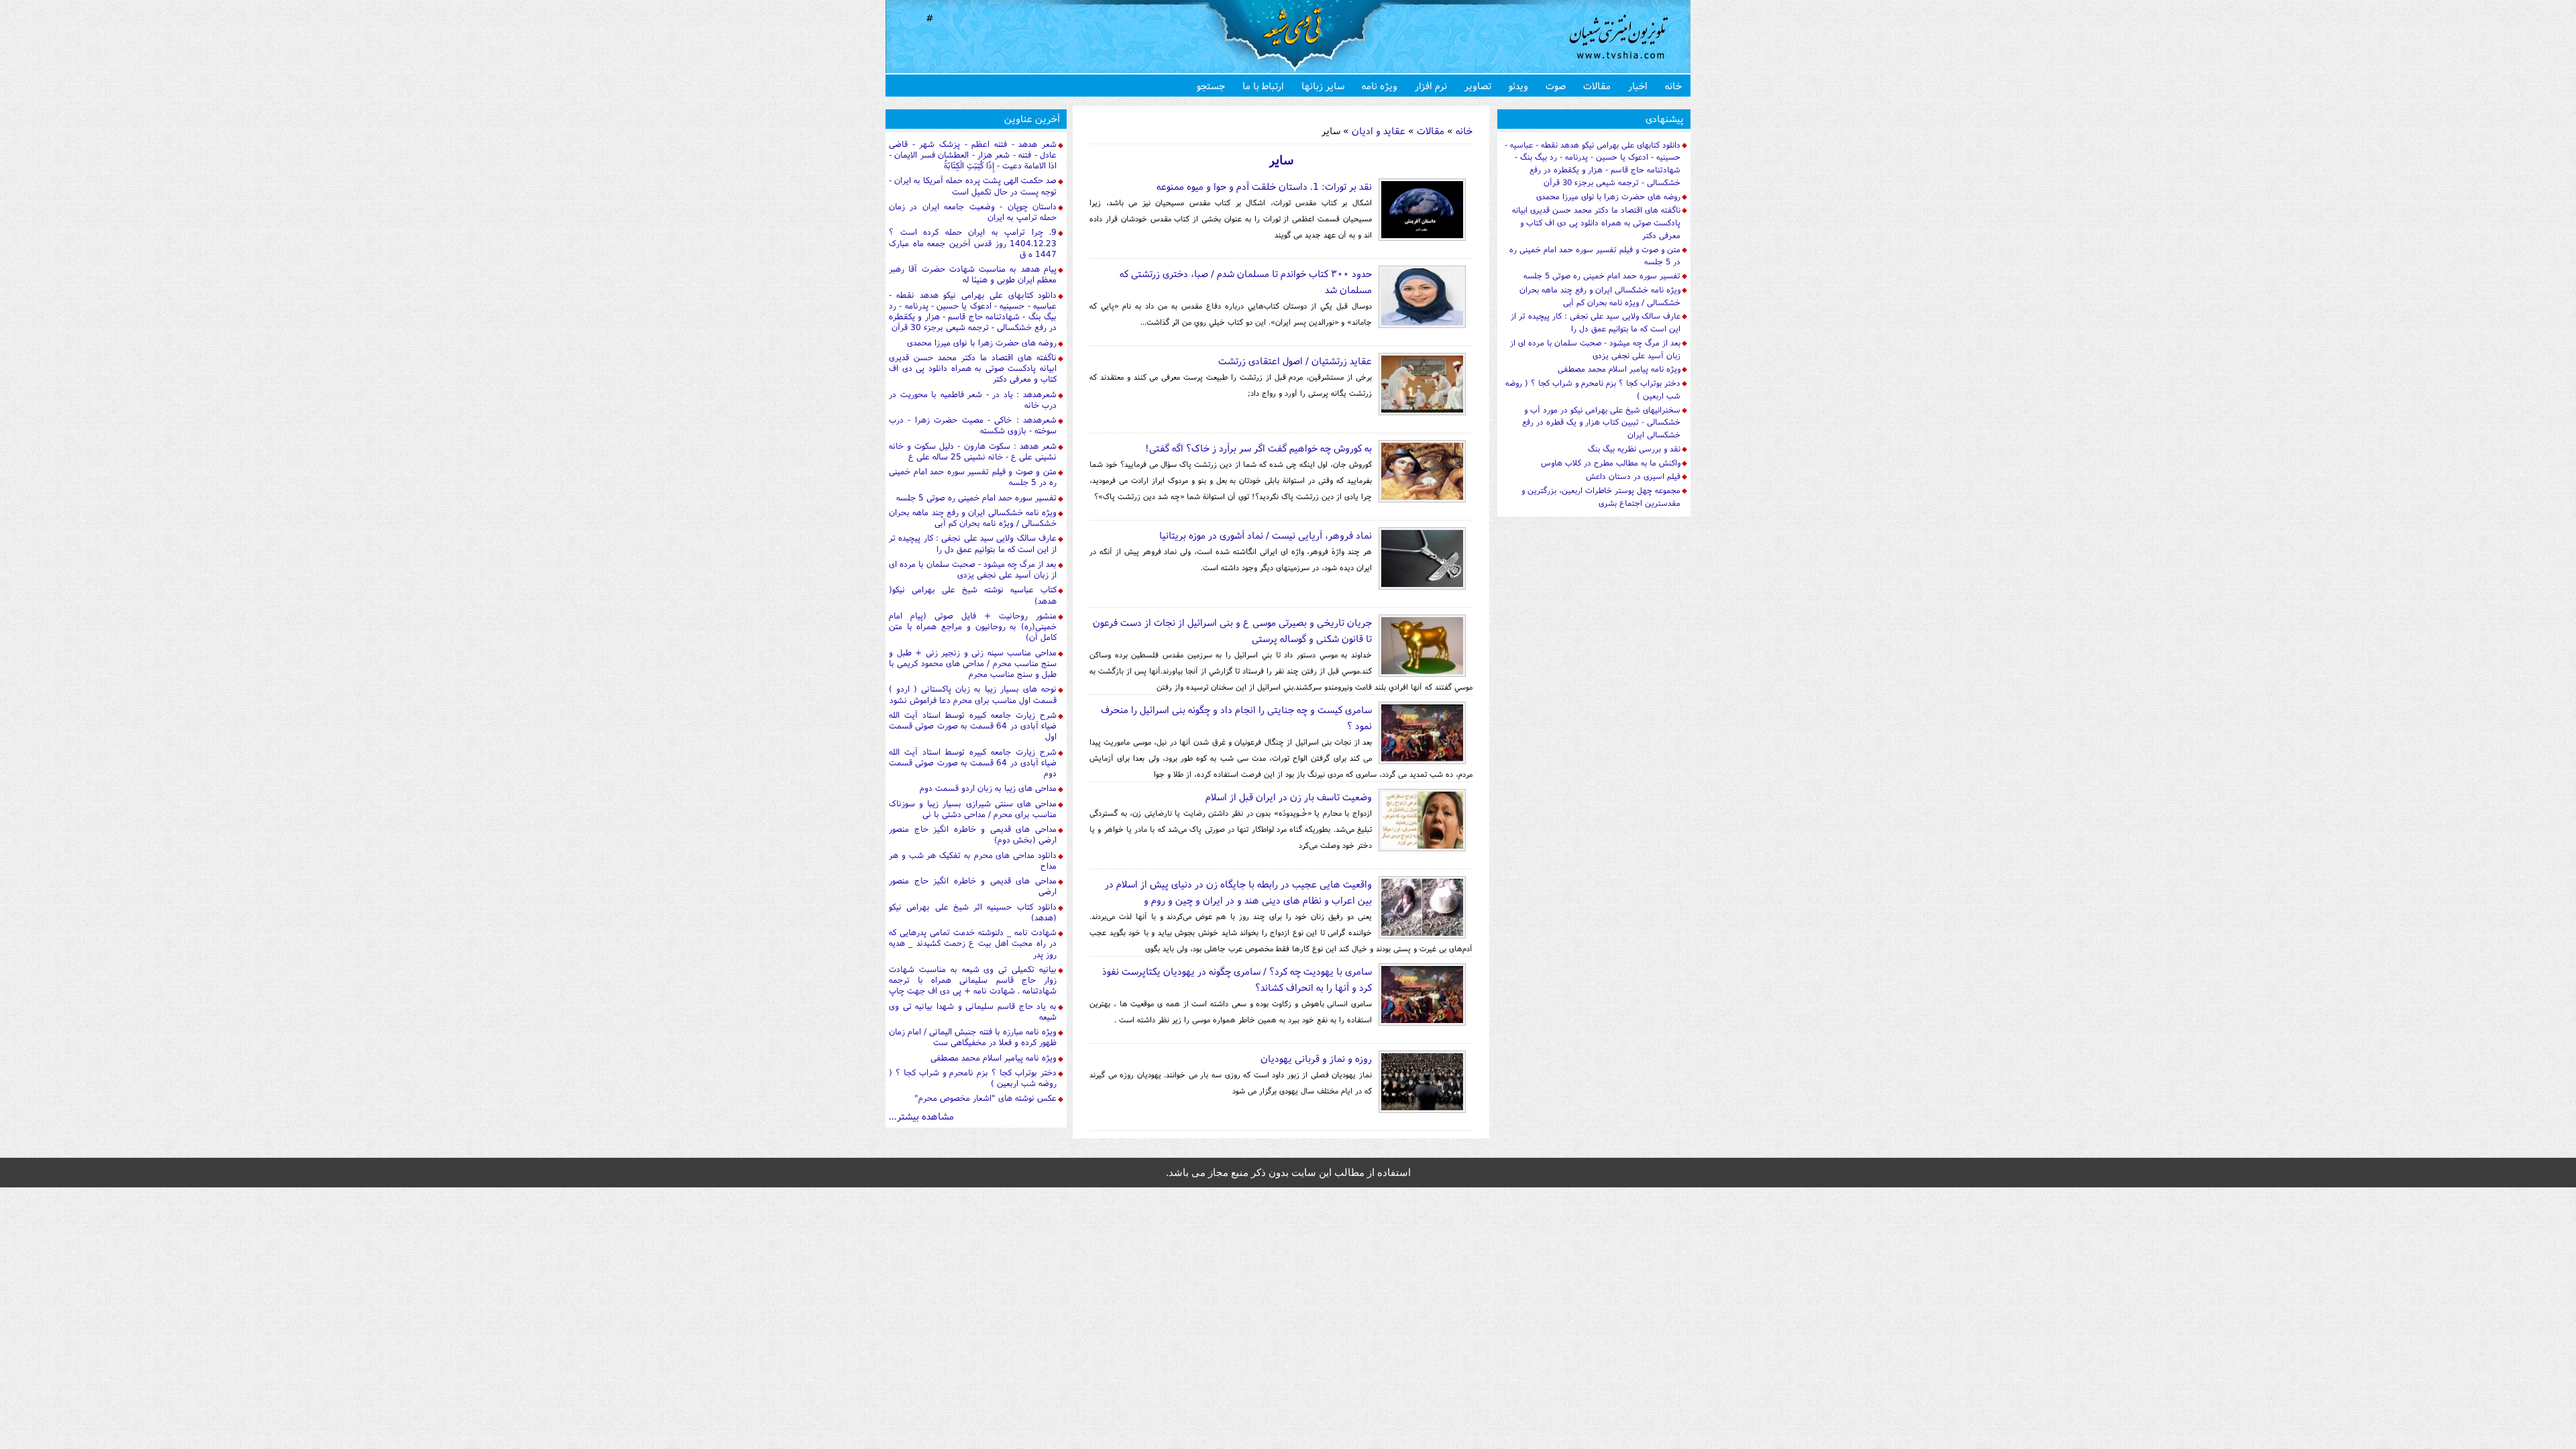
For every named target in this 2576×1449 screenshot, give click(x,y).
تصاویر (1478, 86)
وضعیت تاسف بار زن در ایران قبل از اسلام (1289, 797)
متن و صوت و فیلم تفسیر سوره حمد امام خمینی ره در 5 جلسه (973, 477)
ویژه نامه (1380, 86)
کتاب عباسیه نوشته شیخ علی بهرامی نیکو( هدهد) (973, 595)
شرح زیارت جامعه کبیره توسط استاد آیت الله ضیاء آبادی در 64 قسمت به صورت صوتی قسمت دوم (973, 763)
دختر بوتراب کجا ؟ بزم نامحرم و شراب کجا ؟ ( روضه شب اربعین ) (973, 1078)
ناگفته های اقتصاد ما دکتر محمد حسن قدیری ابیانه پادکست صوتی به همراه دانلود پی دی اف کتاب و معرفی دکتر (973, 368)
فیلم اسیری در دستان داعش (1633, 476)
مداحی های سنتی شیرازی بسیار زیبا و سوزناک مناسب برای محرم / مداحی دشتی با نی (973, 809)
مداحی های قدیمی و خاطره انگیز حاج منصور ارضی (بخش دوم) (973, 834)
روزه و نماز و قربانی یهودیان (1316, 1058)
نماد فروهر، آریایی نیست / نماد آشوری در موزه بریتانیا (1266, 535)
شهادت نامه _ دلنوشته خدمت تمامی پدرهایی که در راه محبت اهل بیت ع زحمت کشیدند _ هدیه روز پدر (973, 943)
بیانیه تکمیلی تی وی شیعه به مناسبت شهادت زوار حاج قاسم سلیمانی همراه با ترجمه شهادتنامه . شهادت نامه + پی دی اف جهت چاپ (973, 980)
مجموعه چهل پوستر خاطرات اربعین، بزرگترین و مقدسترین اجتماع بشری (1601, 496)
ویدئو (1518, 86)
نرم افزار (1431, 86)
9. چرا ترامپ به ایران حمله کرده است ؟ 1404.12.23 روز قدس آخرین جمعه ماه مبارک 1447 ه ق (973, 243)
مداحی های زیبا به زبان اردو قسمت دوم (988, 788)
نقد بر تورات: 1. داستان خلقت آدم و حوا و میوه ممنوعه (1264, 186)
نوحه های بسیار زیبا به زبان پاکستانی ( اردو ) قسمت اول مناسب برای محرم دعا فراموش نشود (973, 694)
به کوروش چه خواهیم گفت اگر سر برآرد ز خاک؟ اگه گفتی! (1258, 448)
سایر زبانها (1323, 86)
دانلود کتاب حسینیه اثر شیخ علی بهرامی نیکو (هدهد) (973, 912)
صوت (1556, 86)
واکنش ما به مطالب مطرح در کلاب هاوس (1611, 463)
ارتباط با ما (1263, 86)
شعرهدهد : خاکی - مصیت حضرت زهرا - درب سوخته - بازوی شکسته (973, 425)
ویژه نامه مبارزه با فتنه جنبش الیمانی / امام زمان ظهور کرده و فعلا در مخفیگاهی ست (973, 1037)
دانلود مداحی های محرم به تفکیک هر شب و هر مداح (973, 860)
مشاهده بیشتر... (921, 1116)
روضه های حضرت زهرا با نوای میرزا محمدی (982, 342)
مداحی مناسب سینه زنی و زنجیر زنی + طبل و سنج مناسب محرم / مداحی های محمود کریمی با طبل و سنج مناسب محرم (973, 663)
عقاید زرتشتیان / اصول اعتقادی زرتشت (1295, 361)
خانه (1673, 86)
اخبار (1638, 86)
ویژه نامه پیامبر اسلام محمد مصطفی (994, 1058)
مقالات (1597, 86)
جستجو (1211, 86)
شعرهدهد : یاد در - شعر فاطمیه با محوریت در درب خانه (973, 399)
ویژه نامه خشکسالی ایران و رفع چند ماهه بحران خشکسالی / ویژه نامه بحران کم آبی (973, 518)
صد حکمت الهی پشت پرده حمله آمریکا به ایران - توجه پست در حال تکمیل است (973, 185)
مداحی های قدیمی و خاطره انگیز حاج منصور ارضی (973, 886)
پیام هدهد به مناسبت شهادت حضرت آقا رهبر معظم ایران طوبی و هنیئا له (973, 274)
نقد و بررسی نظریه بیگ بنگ (1634, 448)
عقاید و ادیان (1377, 130)
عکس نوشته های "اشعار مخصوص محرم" (985, 1098)
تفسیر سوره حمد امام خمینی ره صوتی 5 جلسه (976, 497)
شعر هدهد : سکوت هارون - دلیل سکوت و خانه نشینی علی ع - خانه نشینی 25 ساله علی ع (973, 451)
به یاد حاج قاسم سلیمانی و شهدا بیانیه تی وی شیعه (973, 1011)
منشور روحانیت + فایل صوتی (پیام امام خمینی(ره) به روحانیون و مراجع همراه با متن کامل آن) (973, 627)
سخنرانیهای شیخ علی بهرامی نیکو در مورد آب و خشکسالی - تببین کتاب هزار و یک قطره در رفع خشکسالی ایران (1601, 422)
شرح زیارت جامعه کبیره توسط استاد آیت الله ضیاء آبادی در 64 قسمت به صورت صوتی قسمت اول (973, 726)
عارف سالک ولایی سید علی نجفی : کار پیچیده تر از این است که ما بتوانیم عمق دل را (973, 543)
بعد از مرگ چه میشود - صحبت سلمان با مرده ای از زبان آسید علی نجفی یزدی (973, 569)
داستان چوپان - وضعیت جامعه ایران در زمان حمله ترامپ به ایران (973, 212)
